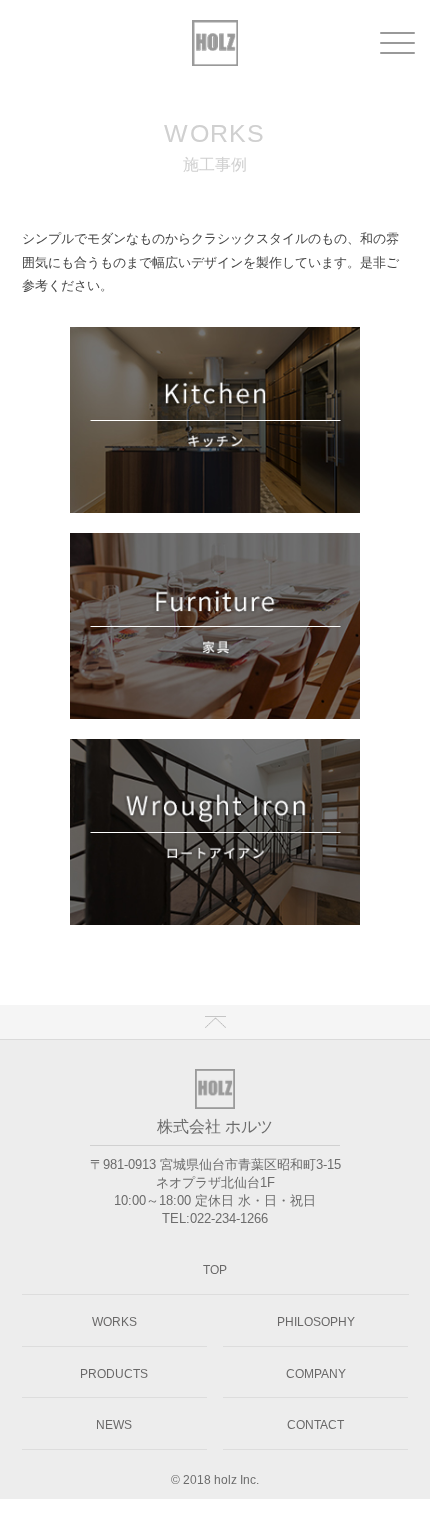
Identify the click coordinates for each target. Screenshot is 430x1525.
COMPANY (316, 1374)
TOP (215, 1270)
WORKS (114, 1322)
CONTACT (315, 1425)
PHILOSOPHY (316, 1322)
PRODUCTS (114, 1374)
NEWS (114, 1425)
